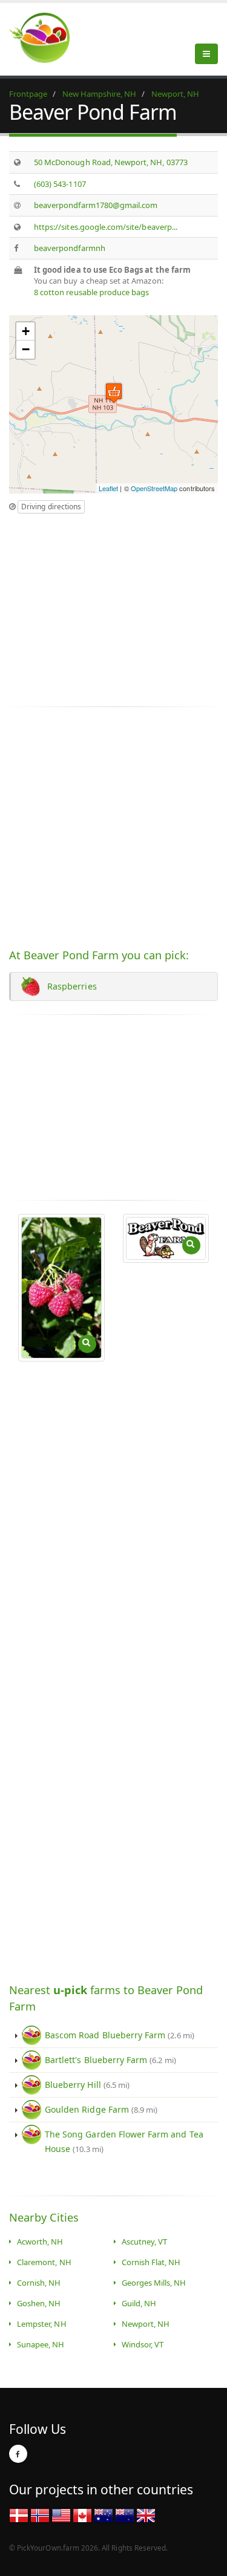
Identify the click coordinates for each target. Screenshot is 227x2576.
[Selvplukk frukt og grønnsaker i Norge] (40, 2514)
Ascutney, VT (145, 2242)
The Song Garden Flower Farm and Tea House (124, 2141)
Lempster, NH (42, 2324)
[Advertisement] (111, 605)
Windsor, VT (143, 2344)
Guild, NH (139, 2303)
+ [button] (26, 331)
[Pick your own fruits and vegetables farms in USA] (61, 2514)
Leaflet (108, 488)
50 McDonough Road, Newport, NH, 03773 (111, 162)
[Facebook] (18, 2454)
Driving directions (51, 507)
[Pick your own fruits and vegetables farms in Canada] (82, 2514)
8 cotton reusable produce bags (92, 292)
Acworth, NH (40, 2242)
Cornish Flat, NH (151, 2262)
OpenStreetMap (154, 488)
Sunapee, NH (41, 2344)
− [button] (26, 349)
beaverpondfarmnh (70, 248)
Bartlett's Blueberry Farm (110, 2060)
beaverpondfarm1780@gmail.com (96, 205)
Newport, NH (146, 2324)
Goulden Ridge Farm (101, 2109)
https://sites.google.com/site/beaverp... (106, 227)
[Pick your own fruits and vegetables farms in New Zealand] (125, 2514)
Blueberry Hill (87, 2085)
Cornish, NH (39, 2283)
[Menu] (206, 54)
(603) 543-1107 (60, 184)
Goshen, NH (39, 2303)
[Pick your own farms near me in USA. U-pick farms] (47, 37)
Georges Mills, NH (154, 2283)
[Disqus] (113, 1514)
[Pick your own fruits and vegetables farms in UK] (146, 2514)
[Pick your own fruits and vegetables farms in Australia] (104, 2514)
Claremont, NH (44, 2262)
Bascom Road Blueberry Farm (120, 2035)
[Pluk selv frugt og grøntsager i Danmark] (19, 2514)
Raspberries (70, 986)
